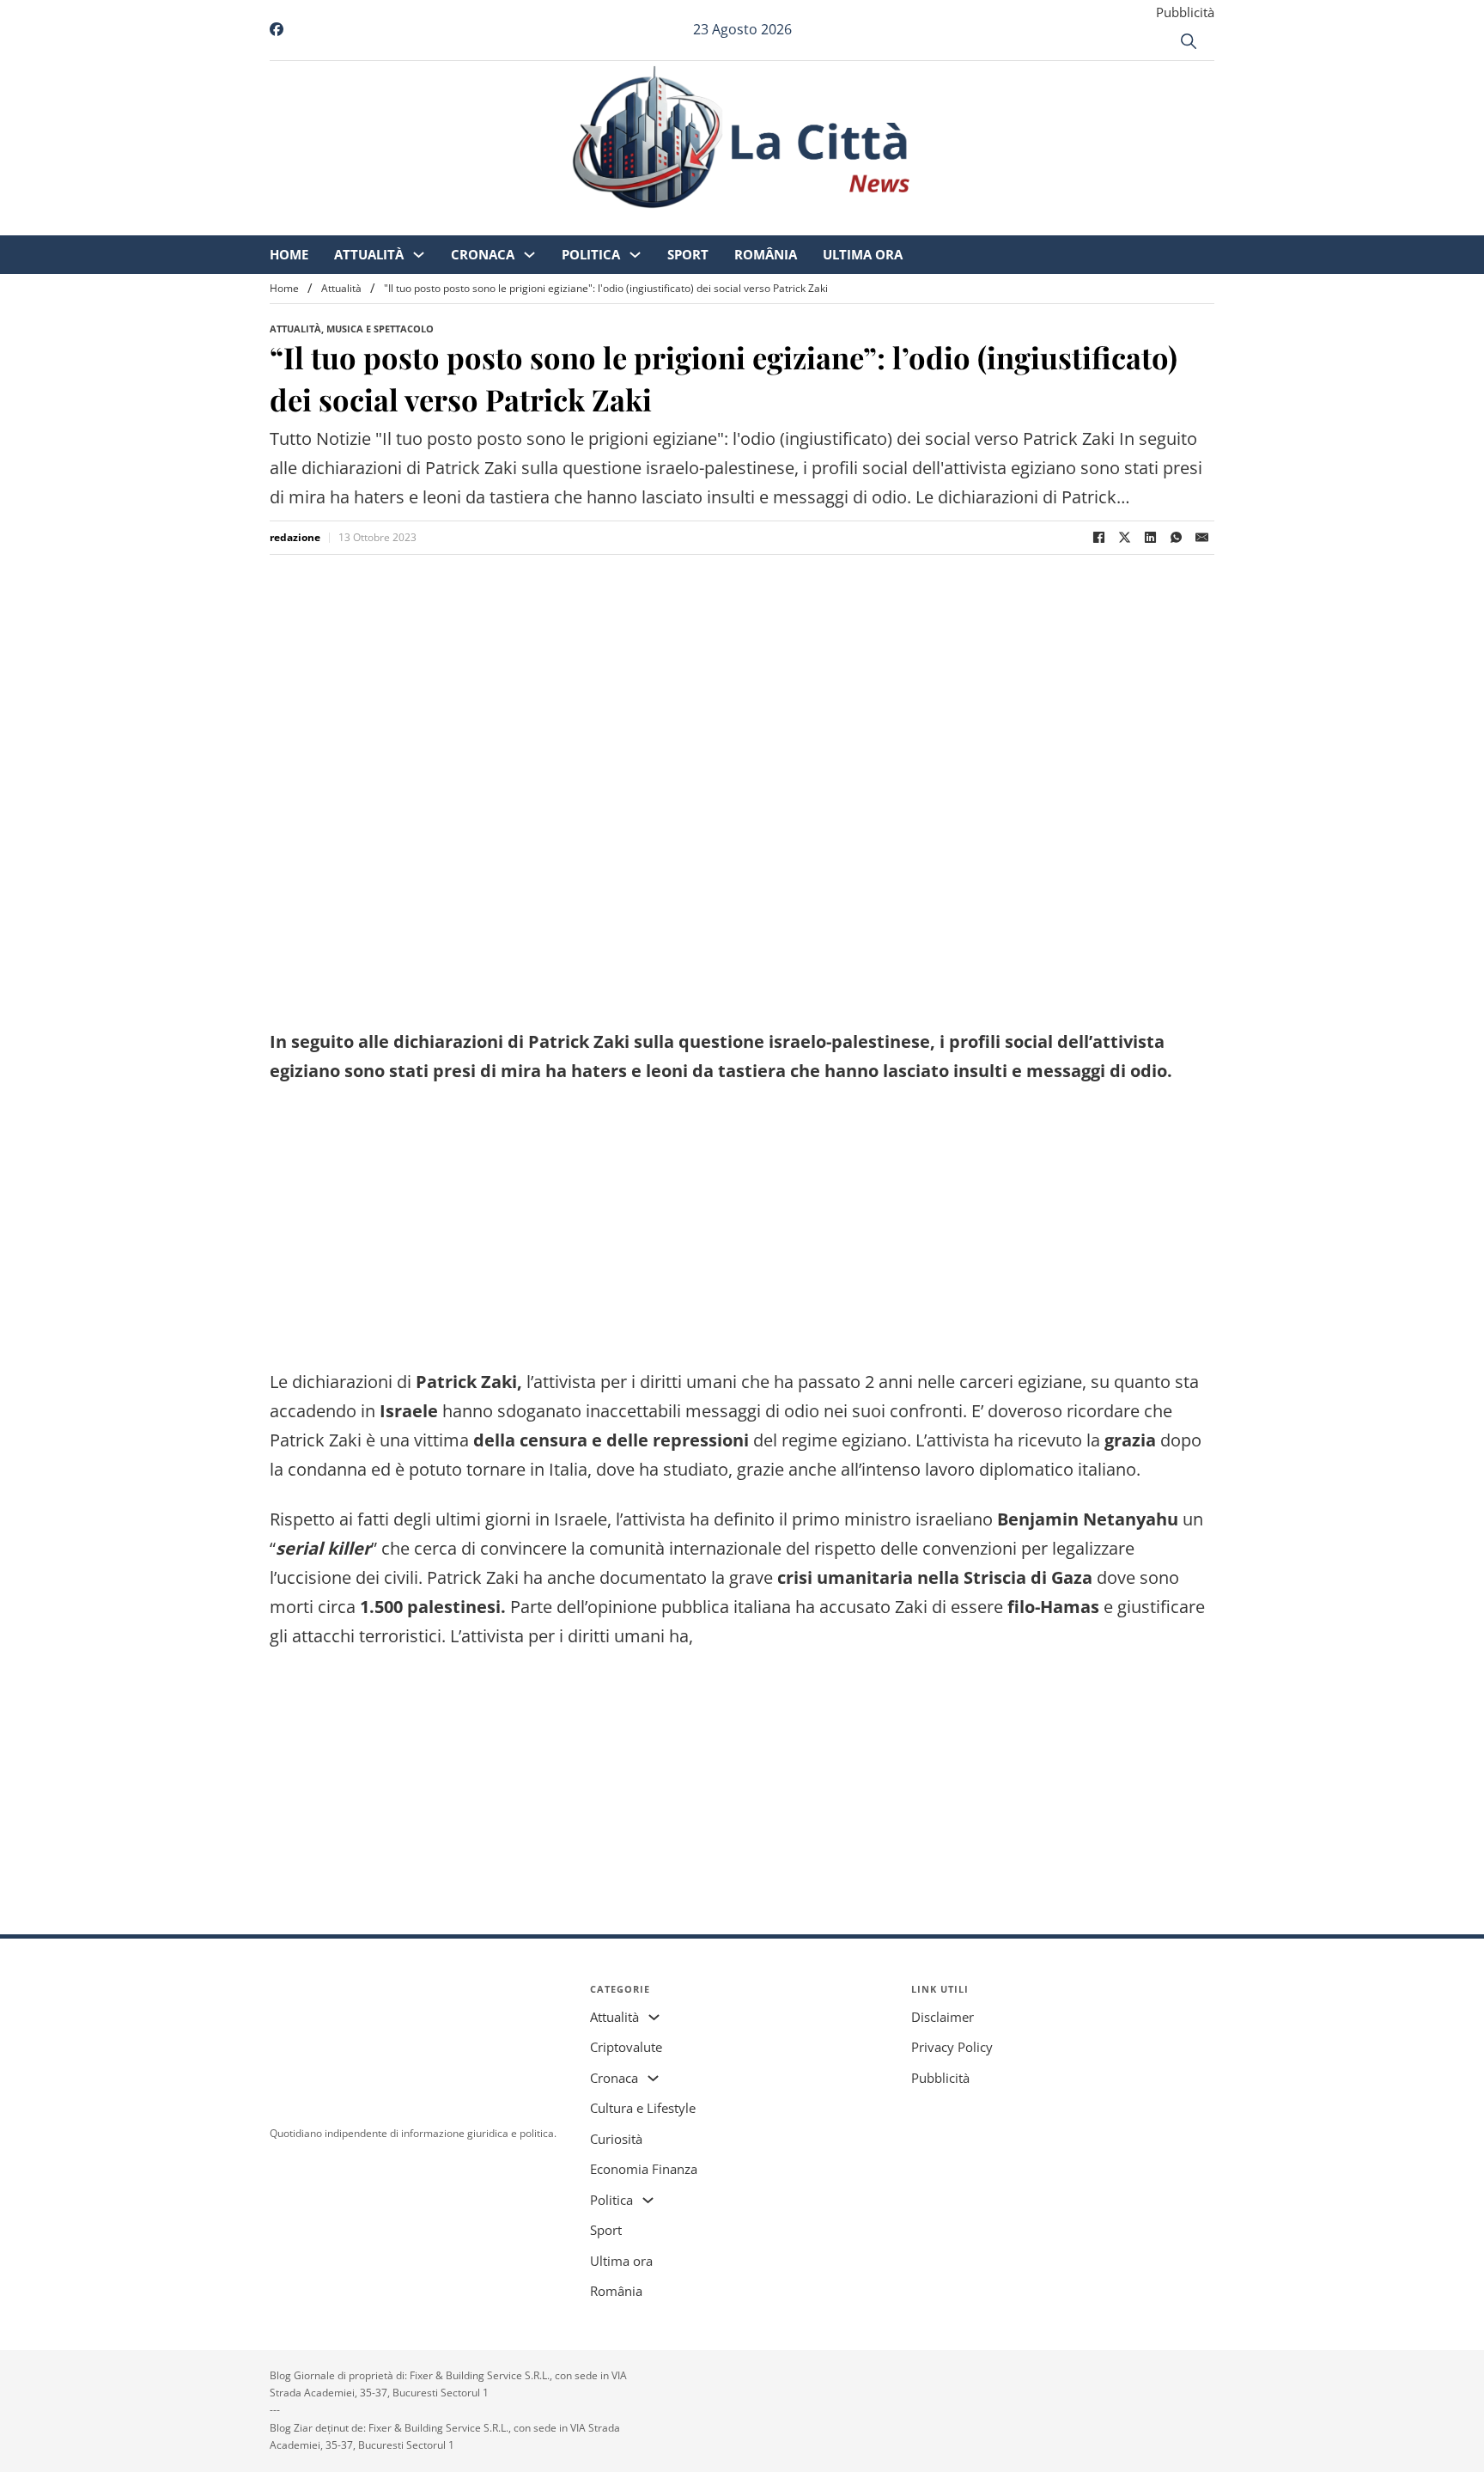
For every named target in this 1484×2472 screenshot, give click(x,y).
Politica (734, 223)
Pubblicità (1185, 12)
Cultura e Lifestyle (643, 2108)
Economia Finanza (644, 2169)
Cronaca (626, 223)
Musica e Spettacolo (380, 329)
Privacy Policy (952, 2047)
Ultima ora (1006, 223)
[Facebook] (1098, 538)
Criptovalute (626, 2047)
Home (432, 223)
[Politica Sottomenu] (778, 224)
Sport (831, 223)
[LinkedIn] (1150, 538)
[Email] (1201, 538)
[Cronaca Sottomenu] (673, 224)
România (909, 223)
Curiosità (616, 2139)
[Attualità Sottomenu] (562, 224)
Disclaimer (943, 2017)
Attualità (512, 223)
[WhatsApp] (1176, 538)
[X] (1124, 538)
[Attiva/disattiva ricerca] (1189, 41)
